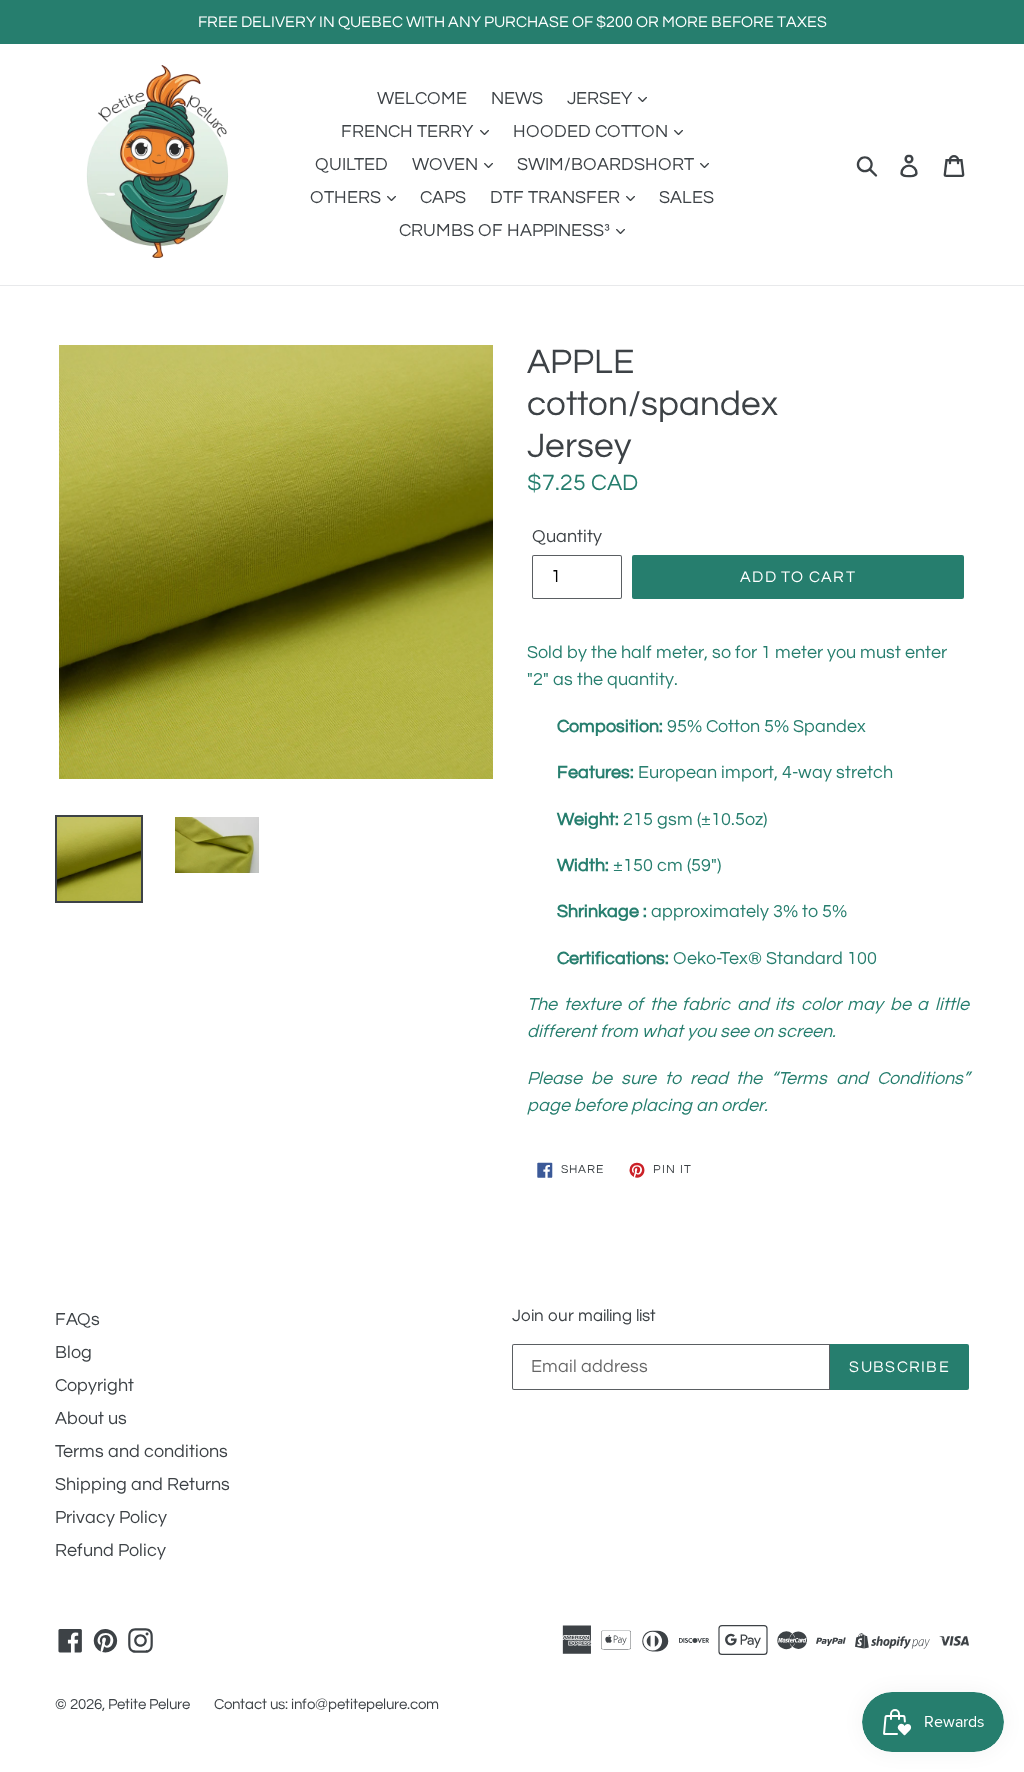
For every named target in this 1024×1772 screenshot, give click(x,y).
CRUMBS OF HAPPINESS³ (506, 230)
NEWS (517, 98)
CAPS (443, 197)
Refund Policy (110, 1550)
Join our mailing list (584, 1316)
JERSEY (601, 98)
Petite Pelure (149, 1704)
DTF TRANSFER (557, 197)
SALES (686, 197)
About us (91, 1418)
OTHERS (347, 197)
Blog (73, 1352)
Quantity (567, 536)
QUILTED (351, 164)
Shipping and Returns (142, 1484)
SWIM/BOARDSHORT (607, 164)
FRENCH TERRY (409, 131)
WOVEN (447, 164)
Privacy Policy (111, 1517)
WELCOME (422, 98)
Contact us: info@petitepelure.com (326, 1704)
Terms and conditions (141, 1451)
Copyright (94, 1385)
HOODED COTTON (592, 131)
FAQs (77, 1319)
